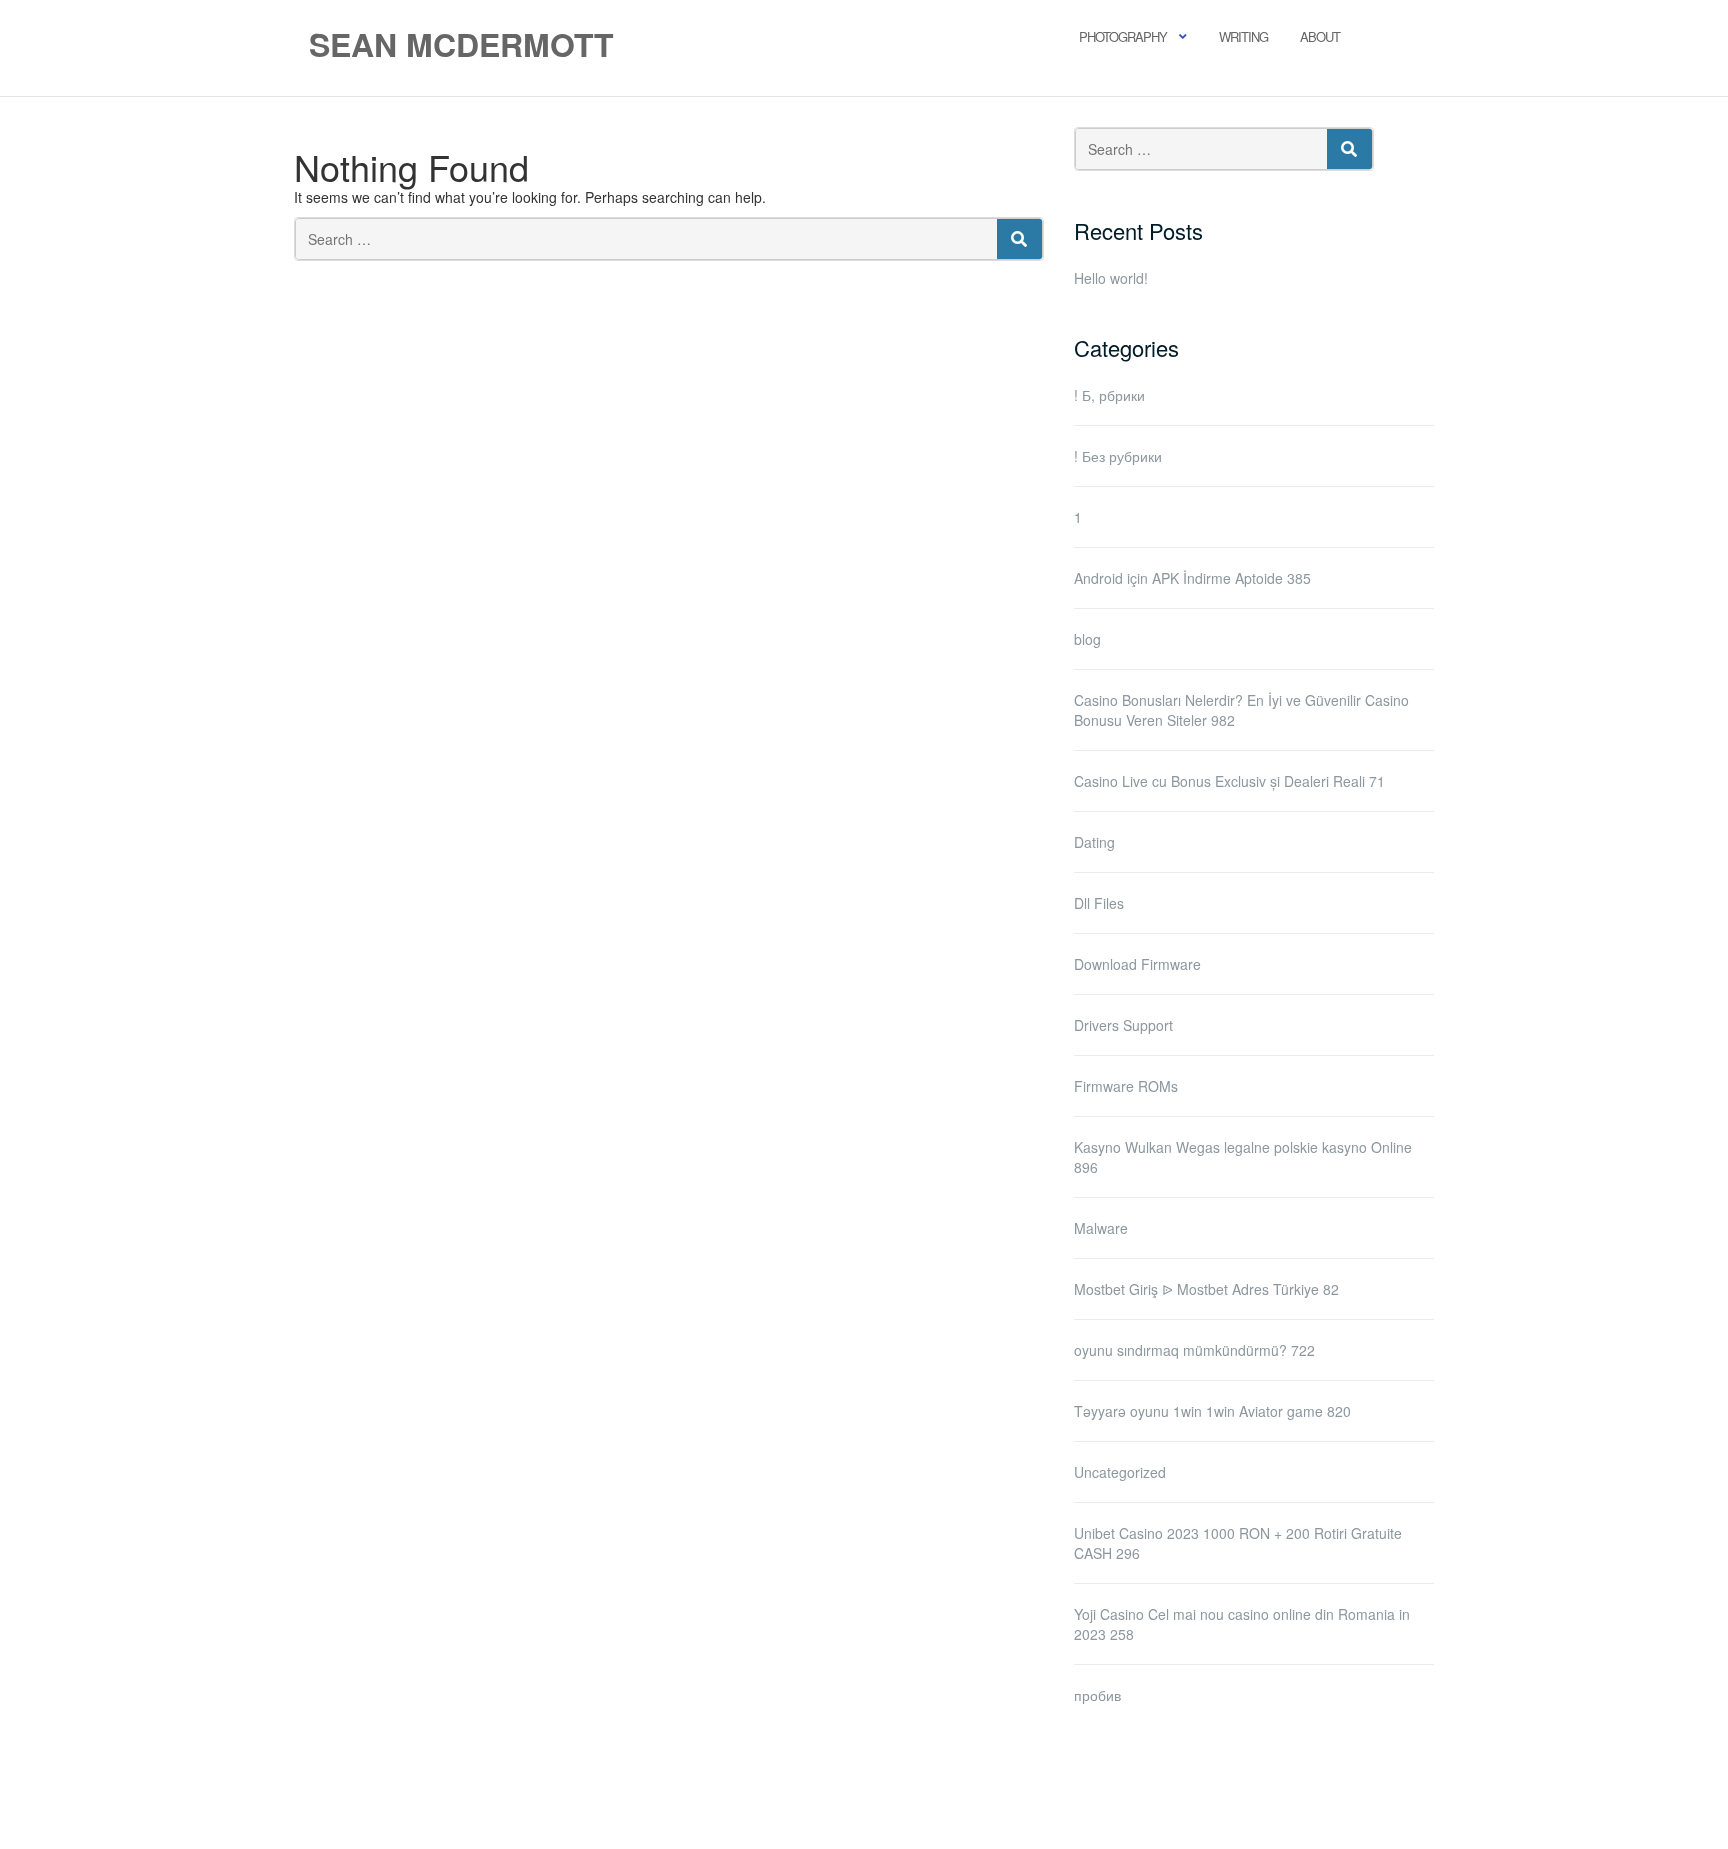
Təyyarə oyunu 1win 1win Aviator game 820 (1212, 1411)
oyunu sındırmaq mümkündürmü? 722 (1194, 1350)
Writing (1243, 36)
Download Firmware (1137, 964)
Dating (1094, 842)
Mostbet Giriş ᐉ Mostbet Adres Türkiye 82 (1206, 1289)
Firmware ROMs (1126, 1086)
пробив (1097, 1695)
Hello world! (1111, 278)
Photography (1123, 36)
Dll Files (1099, 903)
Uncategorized (1120, 1472)
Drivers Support (1123, 1025)
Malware (1101, 1228)
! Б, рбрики (1109, 395)
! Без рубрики (1118, 456)
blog (1087, 639)
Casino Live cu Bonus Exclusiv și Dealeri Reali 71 (1229, 781)
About (1320, 36)
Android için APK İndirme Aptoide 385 (1192, 578)
